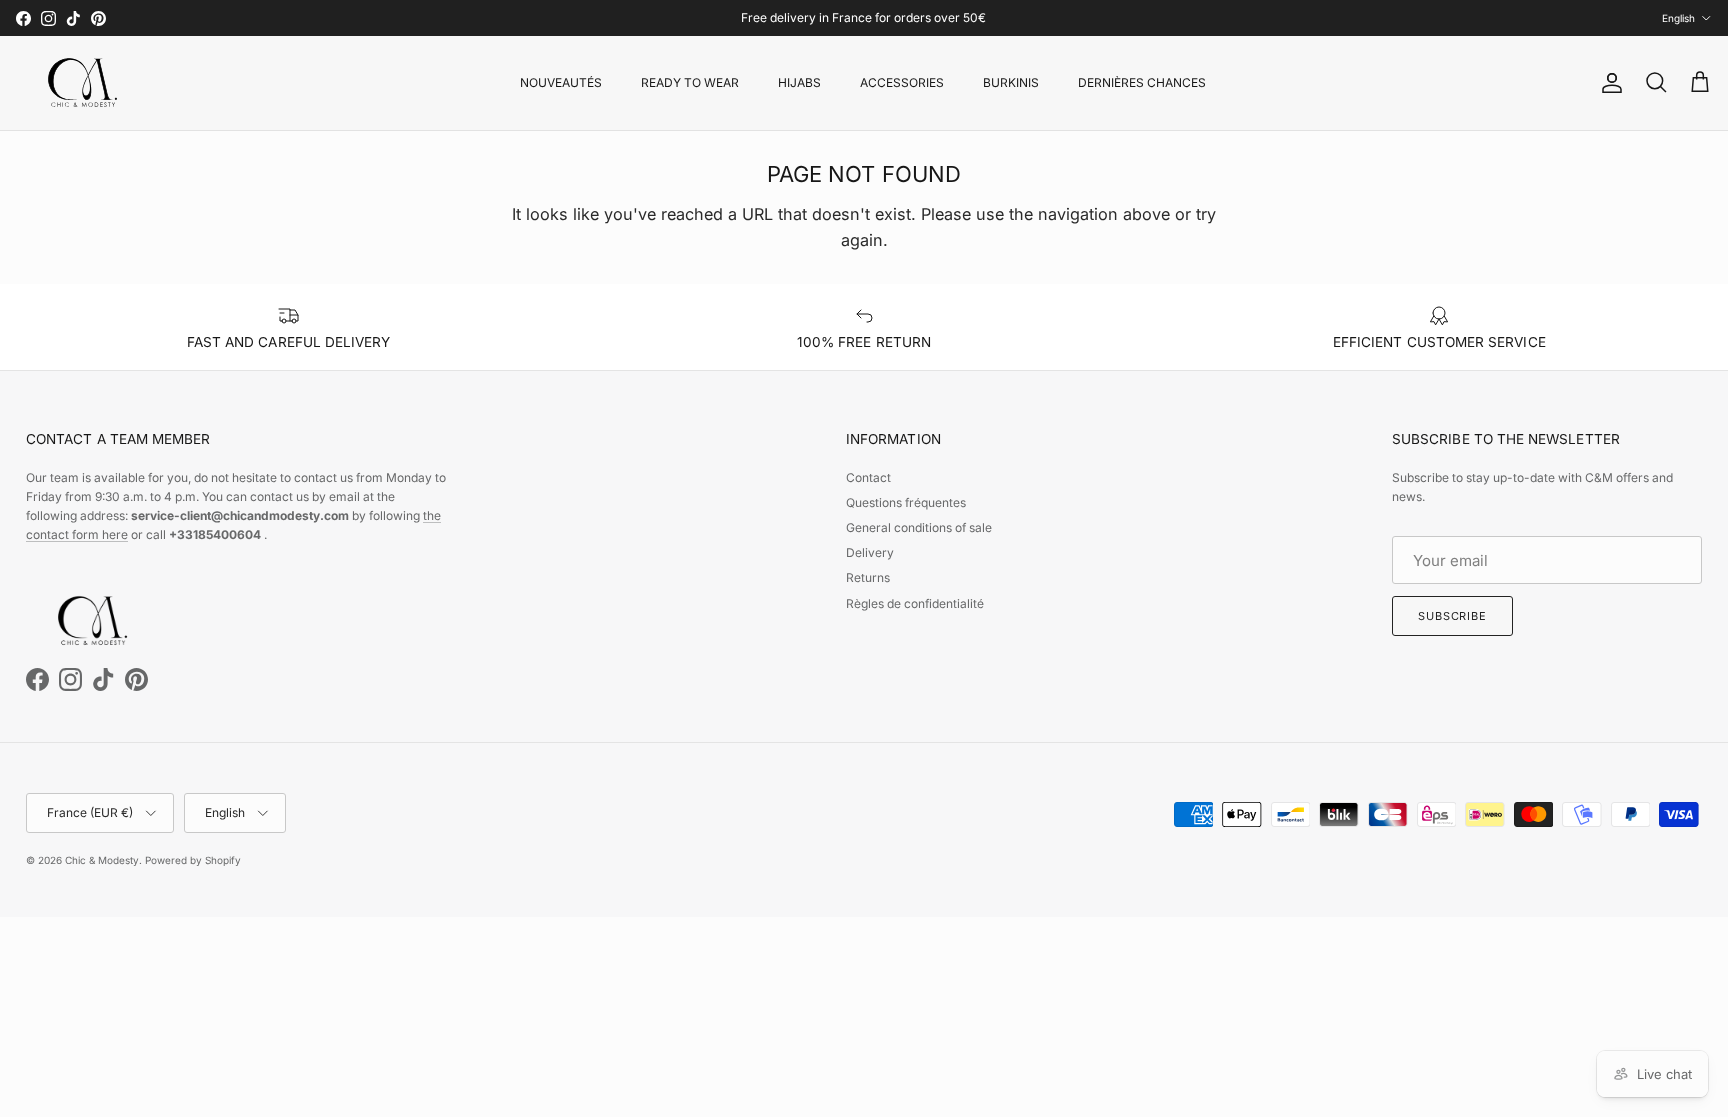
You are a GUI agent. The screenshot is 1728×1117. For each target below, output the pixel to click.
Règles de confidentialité (915, 603)
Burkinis (1011, 82)
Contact (868, 477)
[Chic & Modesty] (86, 83)
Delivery (870, 552)
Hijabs (799, 82)
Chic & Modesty (102, 860)
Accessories (902, 82)
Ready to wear (690, 82)
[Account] (1608, 83)
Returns (868, 577)
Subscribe (1452, 616)
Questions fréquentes (906, 502)
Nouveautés (561, 82)
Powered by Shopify (193, 860)
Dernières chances (1142, 82)
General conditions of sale (919, 527)
